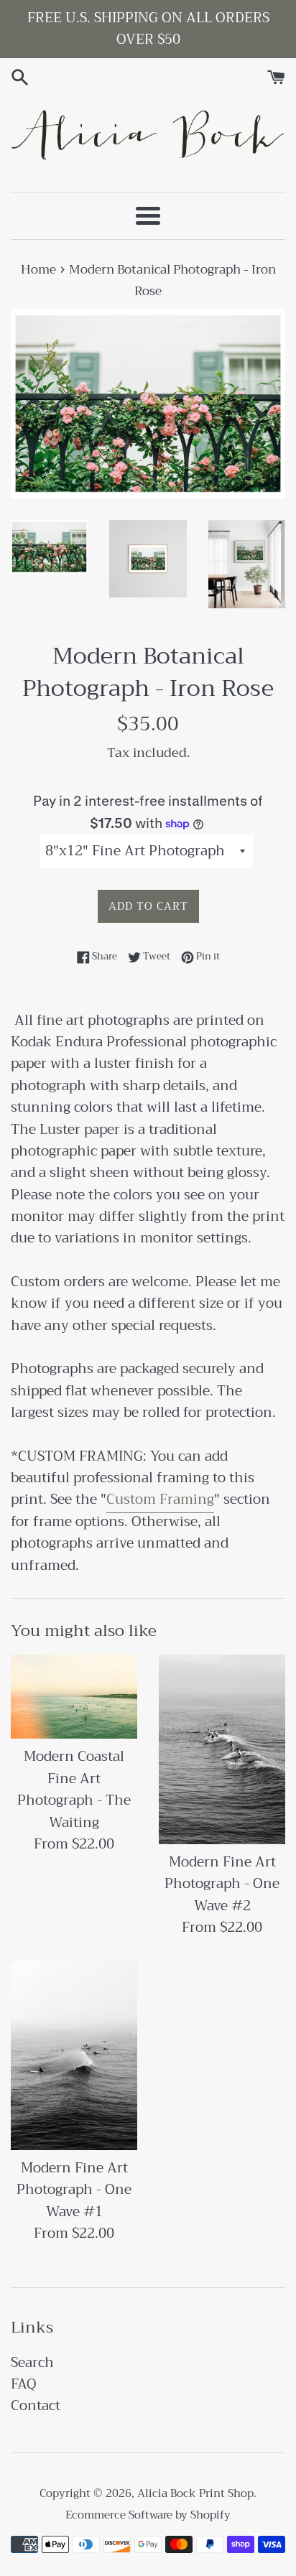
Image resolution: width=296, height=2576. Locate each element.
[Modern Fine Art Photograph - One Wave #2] (222, 1749)
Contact (36, 2405)
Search (32, 2362)
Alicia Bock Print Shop (195, 2493)
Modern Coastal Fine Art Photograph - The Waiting (74, 1789)
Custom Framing (160, 1499)
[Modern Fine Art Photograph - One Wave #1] (74, 2055)
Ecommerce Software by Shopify (148, 2515)
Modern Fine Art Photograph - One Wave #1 (74, 2190)
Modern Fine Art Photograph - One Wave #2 (222, 1884)
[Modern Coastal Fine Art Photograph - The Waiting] (74, 1697)
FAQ (24, 2384)
